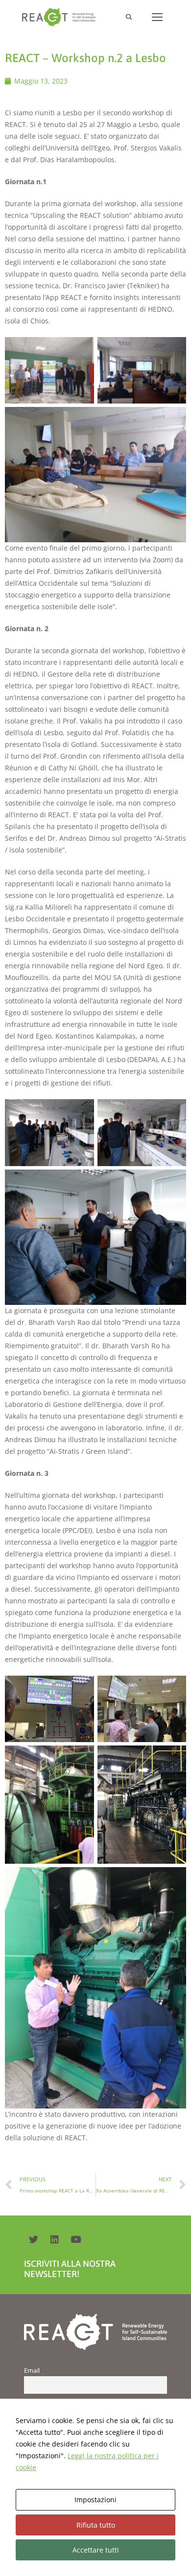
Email (32, 2371)
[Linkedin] (54, 2239)
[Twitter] (33, 2239)
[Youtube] (75, 2239)
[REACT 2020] (61, 17)
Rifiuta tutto (96, 2525)
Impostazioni (95, 2500)
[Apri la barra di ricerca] (129, 17)
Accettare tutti (96, 2550)
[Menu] (157, 17)
